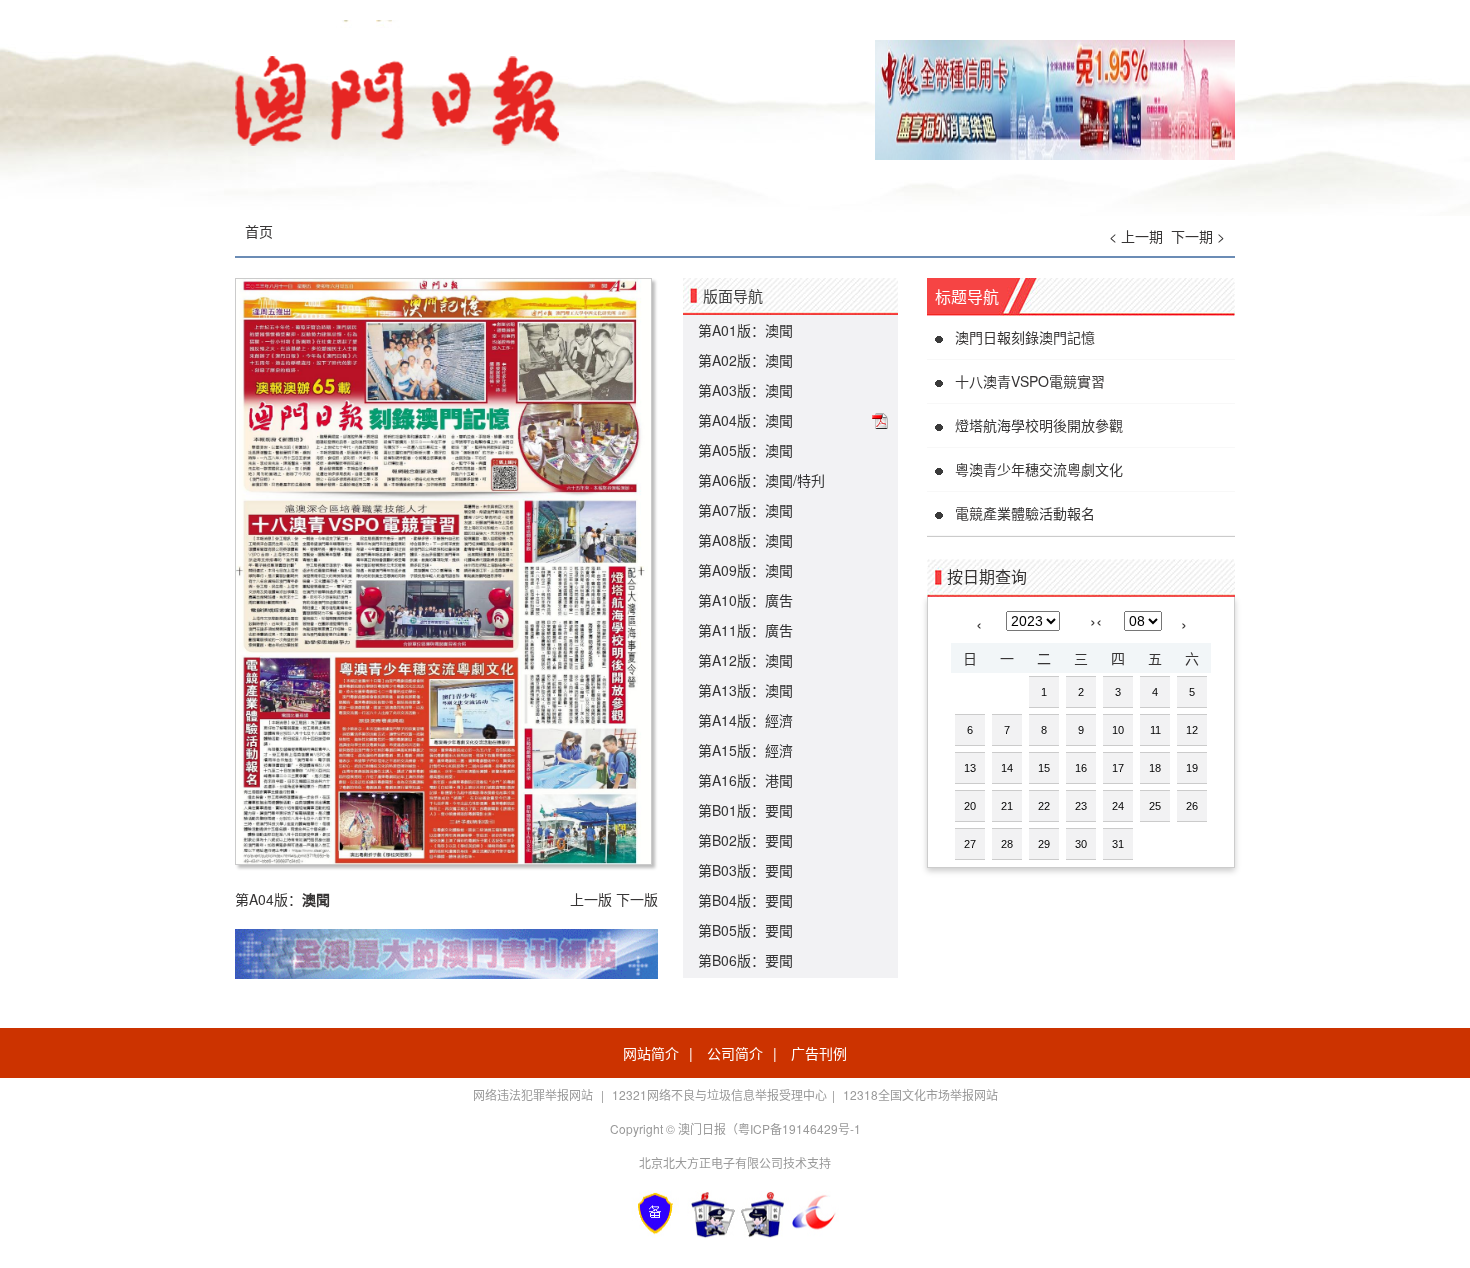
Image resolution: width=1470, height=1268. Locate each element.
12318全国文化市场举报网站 (920, 1094)
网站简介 (651, 1053)
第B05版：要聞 (745, 930)
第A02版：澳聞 (745, 360)
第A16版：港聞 (745, 780)
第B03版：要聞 (745, 870)
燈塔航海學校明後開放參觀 (1039, 425)
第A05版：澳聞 (745, 450)
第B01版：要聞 (745, 810)
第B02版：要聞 (745, 840)
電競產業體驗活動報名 (1025, 513)
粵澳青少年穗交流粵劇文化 (1039, 469)
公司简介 (735, 1053)
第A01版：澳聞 (745, 330)
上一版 (591, 899)
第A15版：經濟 (745, 750)
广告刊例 (819, 1053)
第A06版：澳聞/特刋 (761, 480)
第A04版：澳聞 (745, 420)
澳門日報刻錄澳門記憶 (1025, 337)
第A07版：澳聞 (745, 510)
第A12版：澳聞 (745, 660)
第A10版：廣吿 (745, 600)
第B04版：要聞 (745, 900)
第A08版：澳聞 (745, 540)
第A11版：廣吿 (745, 630)
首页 (259, 231)
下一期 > (1198, 236)
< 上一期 (1136, 236)
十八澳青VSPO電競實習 (1030, 381)
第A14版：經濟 (745, 720)
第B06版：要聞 (745, 960)
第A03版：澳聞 (745, 390)
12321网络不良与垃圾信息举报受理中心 (719, 1094)
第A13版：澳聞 (745, 690)
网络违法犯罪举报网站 (534, 1094)
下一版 (637, 899)
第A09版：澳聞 (745, 570)
